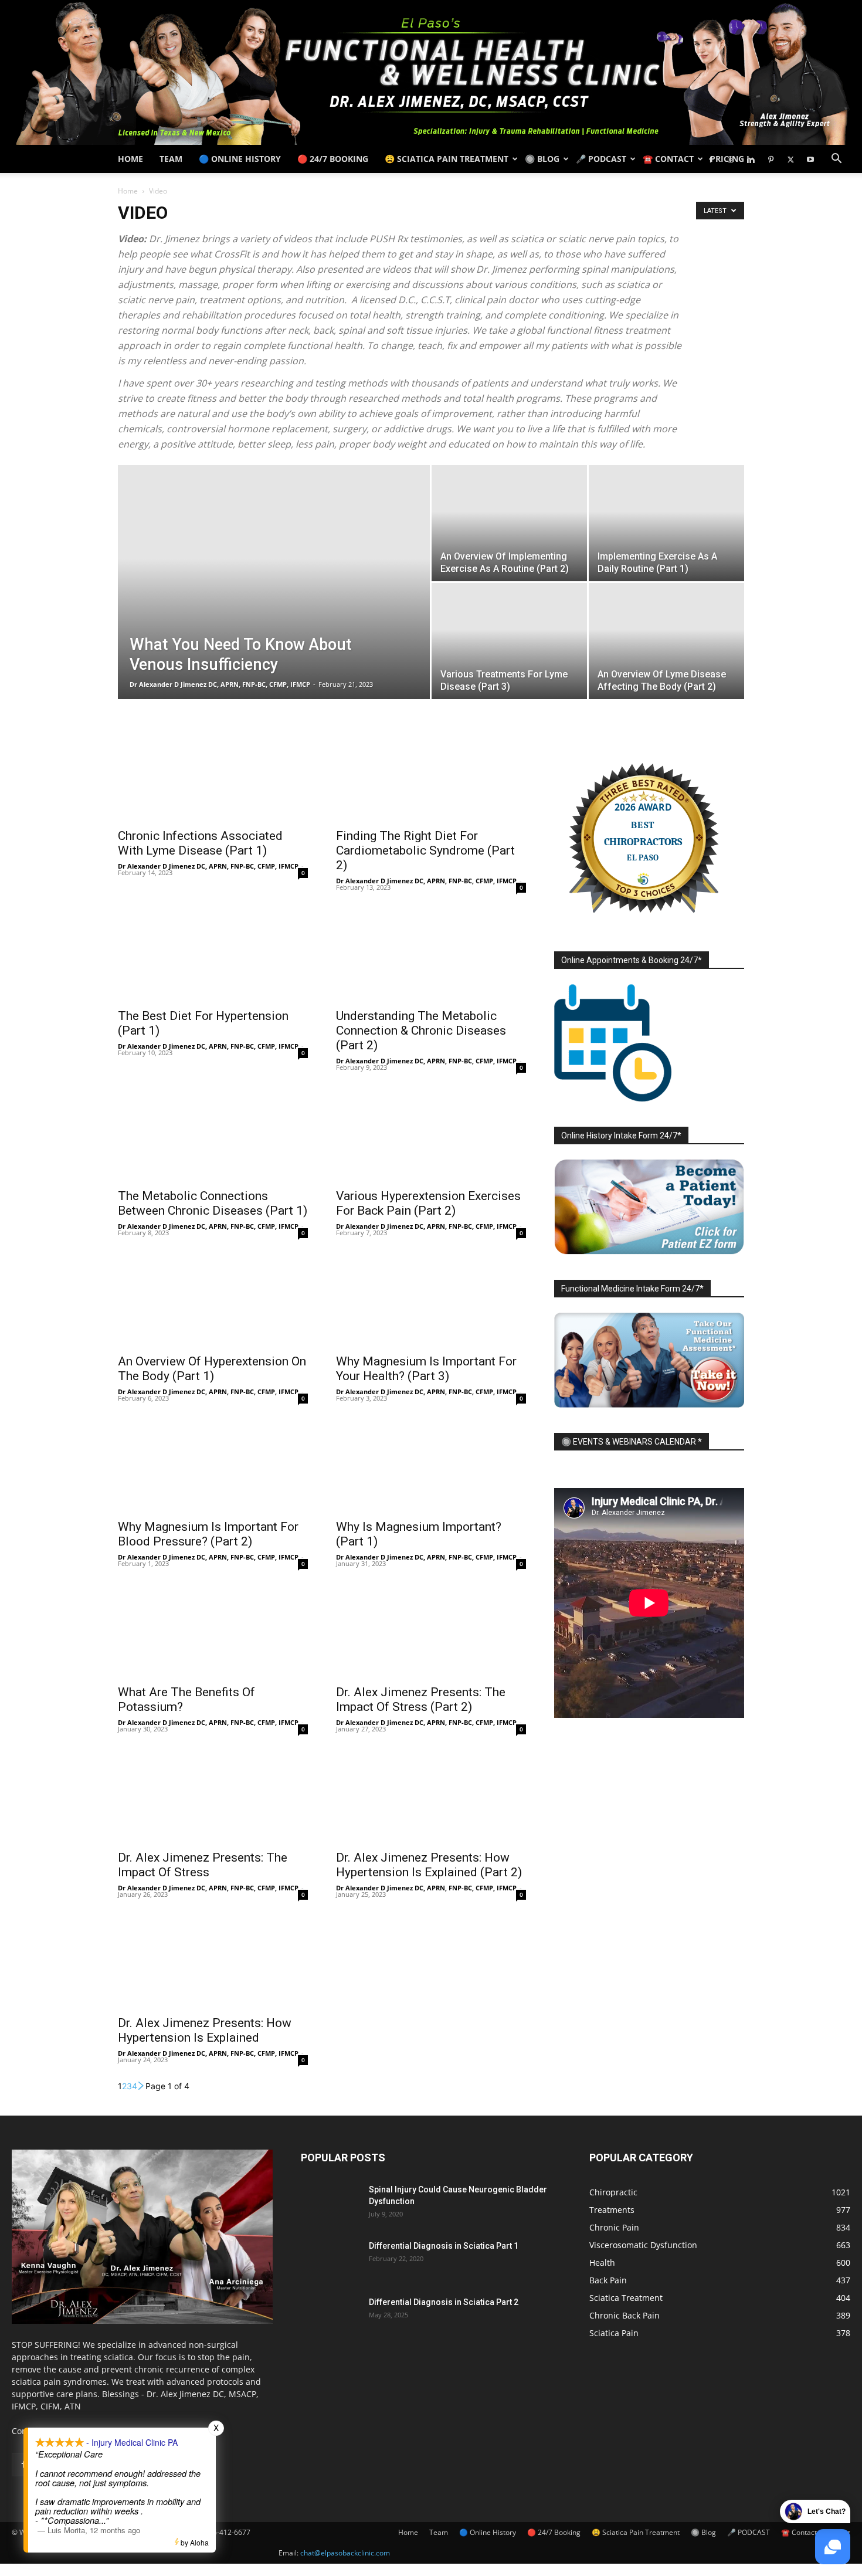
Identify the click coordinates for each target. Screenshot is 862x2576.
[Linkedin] (751, 159)
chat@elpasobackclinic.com (345, 2553)
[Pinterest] (771, 159)
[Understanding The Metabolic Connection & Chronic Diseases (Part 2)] (431, 954)
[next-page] (141, 2086)
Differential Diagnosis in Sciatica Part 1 (444, 2246)
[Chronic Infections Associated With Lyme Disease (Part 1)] (213, 774)
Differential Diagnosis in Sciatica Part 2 (444, 2302)
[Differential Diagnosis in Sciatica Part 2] (330, 2317)
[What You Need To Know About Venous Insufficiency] (274, 601)
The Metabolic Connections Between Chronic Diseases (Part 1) (213, 1203)
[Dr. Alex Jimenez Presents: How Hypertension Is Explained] (213, 1961)
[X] (790, 159)
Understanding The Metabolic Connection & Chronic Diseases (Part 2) (421, 1031)
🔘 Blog (542, 159)
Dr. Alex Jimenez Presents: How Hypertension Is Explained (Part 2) (429, 1865)
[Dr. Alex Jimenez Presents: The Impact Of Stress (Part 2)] (431, 1631)
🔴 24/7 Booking (333, 159)
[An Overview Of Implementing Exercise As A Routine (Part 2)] (509, 523)
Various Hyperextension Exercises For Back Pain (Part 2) (428, 1203)
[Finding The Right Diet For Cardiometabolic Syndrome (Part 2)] (431, 774)
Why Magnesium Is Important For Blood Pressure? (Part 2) (208, 1534)
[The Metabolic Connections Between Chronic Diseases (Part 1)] (213, 1134)
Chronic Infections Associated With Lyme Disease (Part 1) (200, 843)
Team (171, 159)
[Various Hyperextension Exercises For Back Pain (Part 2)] (431, 1134)
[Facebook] (711, 159)
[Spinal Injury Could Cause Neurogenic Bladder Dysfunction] (330, 2204)
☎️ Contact (668, 159)
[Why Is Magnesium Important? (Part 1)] (431, 1465)
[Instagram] (731, 159)
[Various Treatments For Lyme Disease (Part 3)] (509, 641)
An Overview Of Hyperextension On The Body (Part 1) (212, 1369)
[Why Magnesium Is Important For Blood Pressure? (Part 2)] (213, 1465)
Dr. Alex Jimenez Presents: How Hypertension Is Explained (205, 2030)
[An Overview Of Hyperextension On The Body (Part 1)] (213, 1300)
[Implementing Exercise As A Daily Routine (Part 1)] (666, 523)
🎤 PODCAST (601, 159)
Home (130, 159)
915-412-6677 (228, 2532)
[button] (836, 160)
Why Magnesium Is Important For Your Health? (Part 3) (426, 1369)
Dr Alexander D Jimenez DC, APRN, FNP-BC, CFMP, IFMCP (220, 684)
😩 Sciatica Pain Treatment (447, 159)
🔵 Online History (240, 159)
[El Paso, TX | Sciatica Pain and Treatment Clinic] (431, 72)
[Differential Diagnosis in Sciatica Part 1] (330, 2260)
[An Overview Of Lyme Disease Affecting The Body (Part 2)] (666, 641)
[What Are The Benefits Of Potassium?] (213, 1631)
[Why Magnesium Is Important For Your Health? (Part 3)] (431, 1300)
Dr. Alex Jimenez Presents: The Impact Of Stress (203, 1865)
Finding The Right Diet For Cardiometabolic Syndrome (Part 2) (425, 850)
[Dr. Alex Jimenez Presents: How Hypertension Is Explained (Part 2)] (431, 1796)
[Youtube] (810, 159)
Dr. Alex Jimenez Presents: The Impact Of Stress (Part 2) (421, 1699)
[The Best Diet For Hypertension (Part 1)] (213, 954)
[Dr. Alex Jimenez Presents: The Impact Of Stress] (213, 1796)
